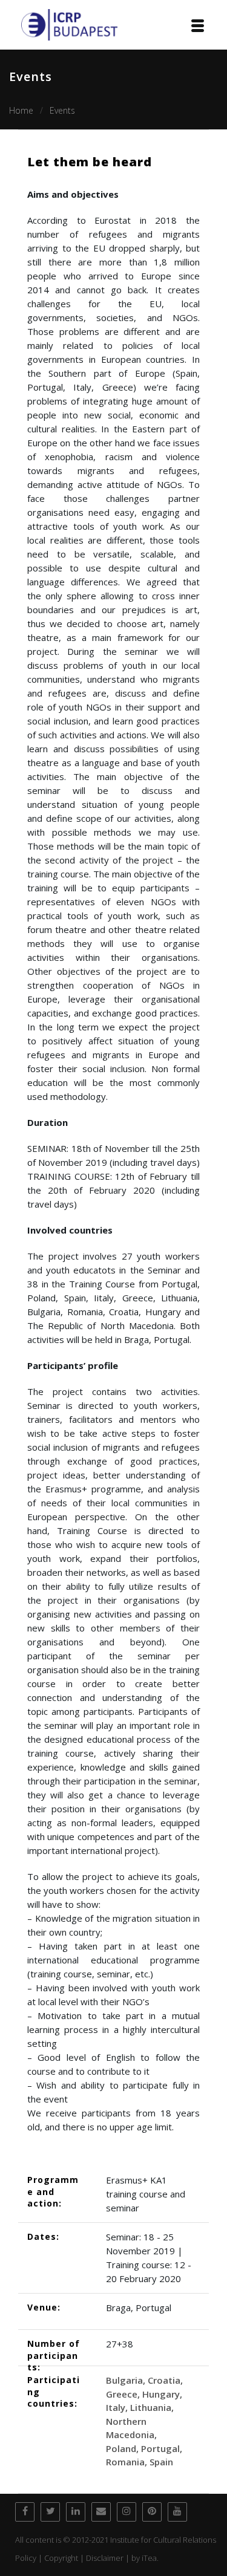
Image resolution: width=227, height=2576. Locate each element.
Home (21, 110)
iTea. (150, 2558)
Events (62, 110)
